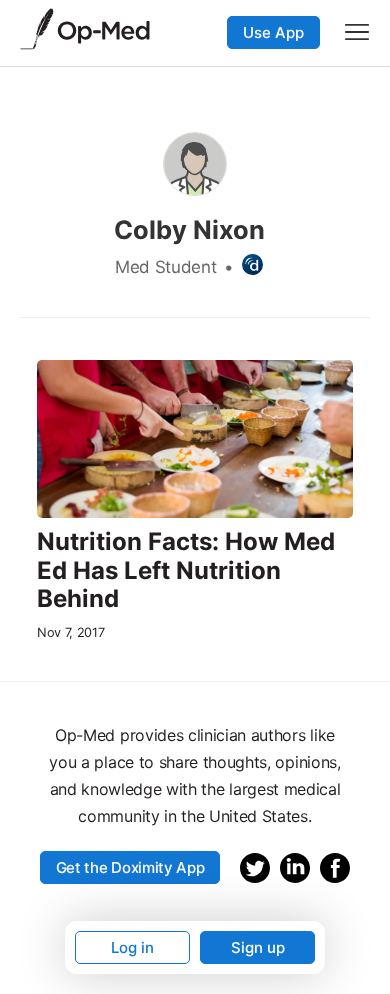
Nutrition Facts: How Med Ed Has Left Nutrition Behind (186, 571)
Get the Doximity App (130, 867)
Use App (273, 32)
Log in (132, 947)
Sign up (258, 947)
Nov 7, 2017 (70, 632)
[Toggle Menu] (357, 32)
